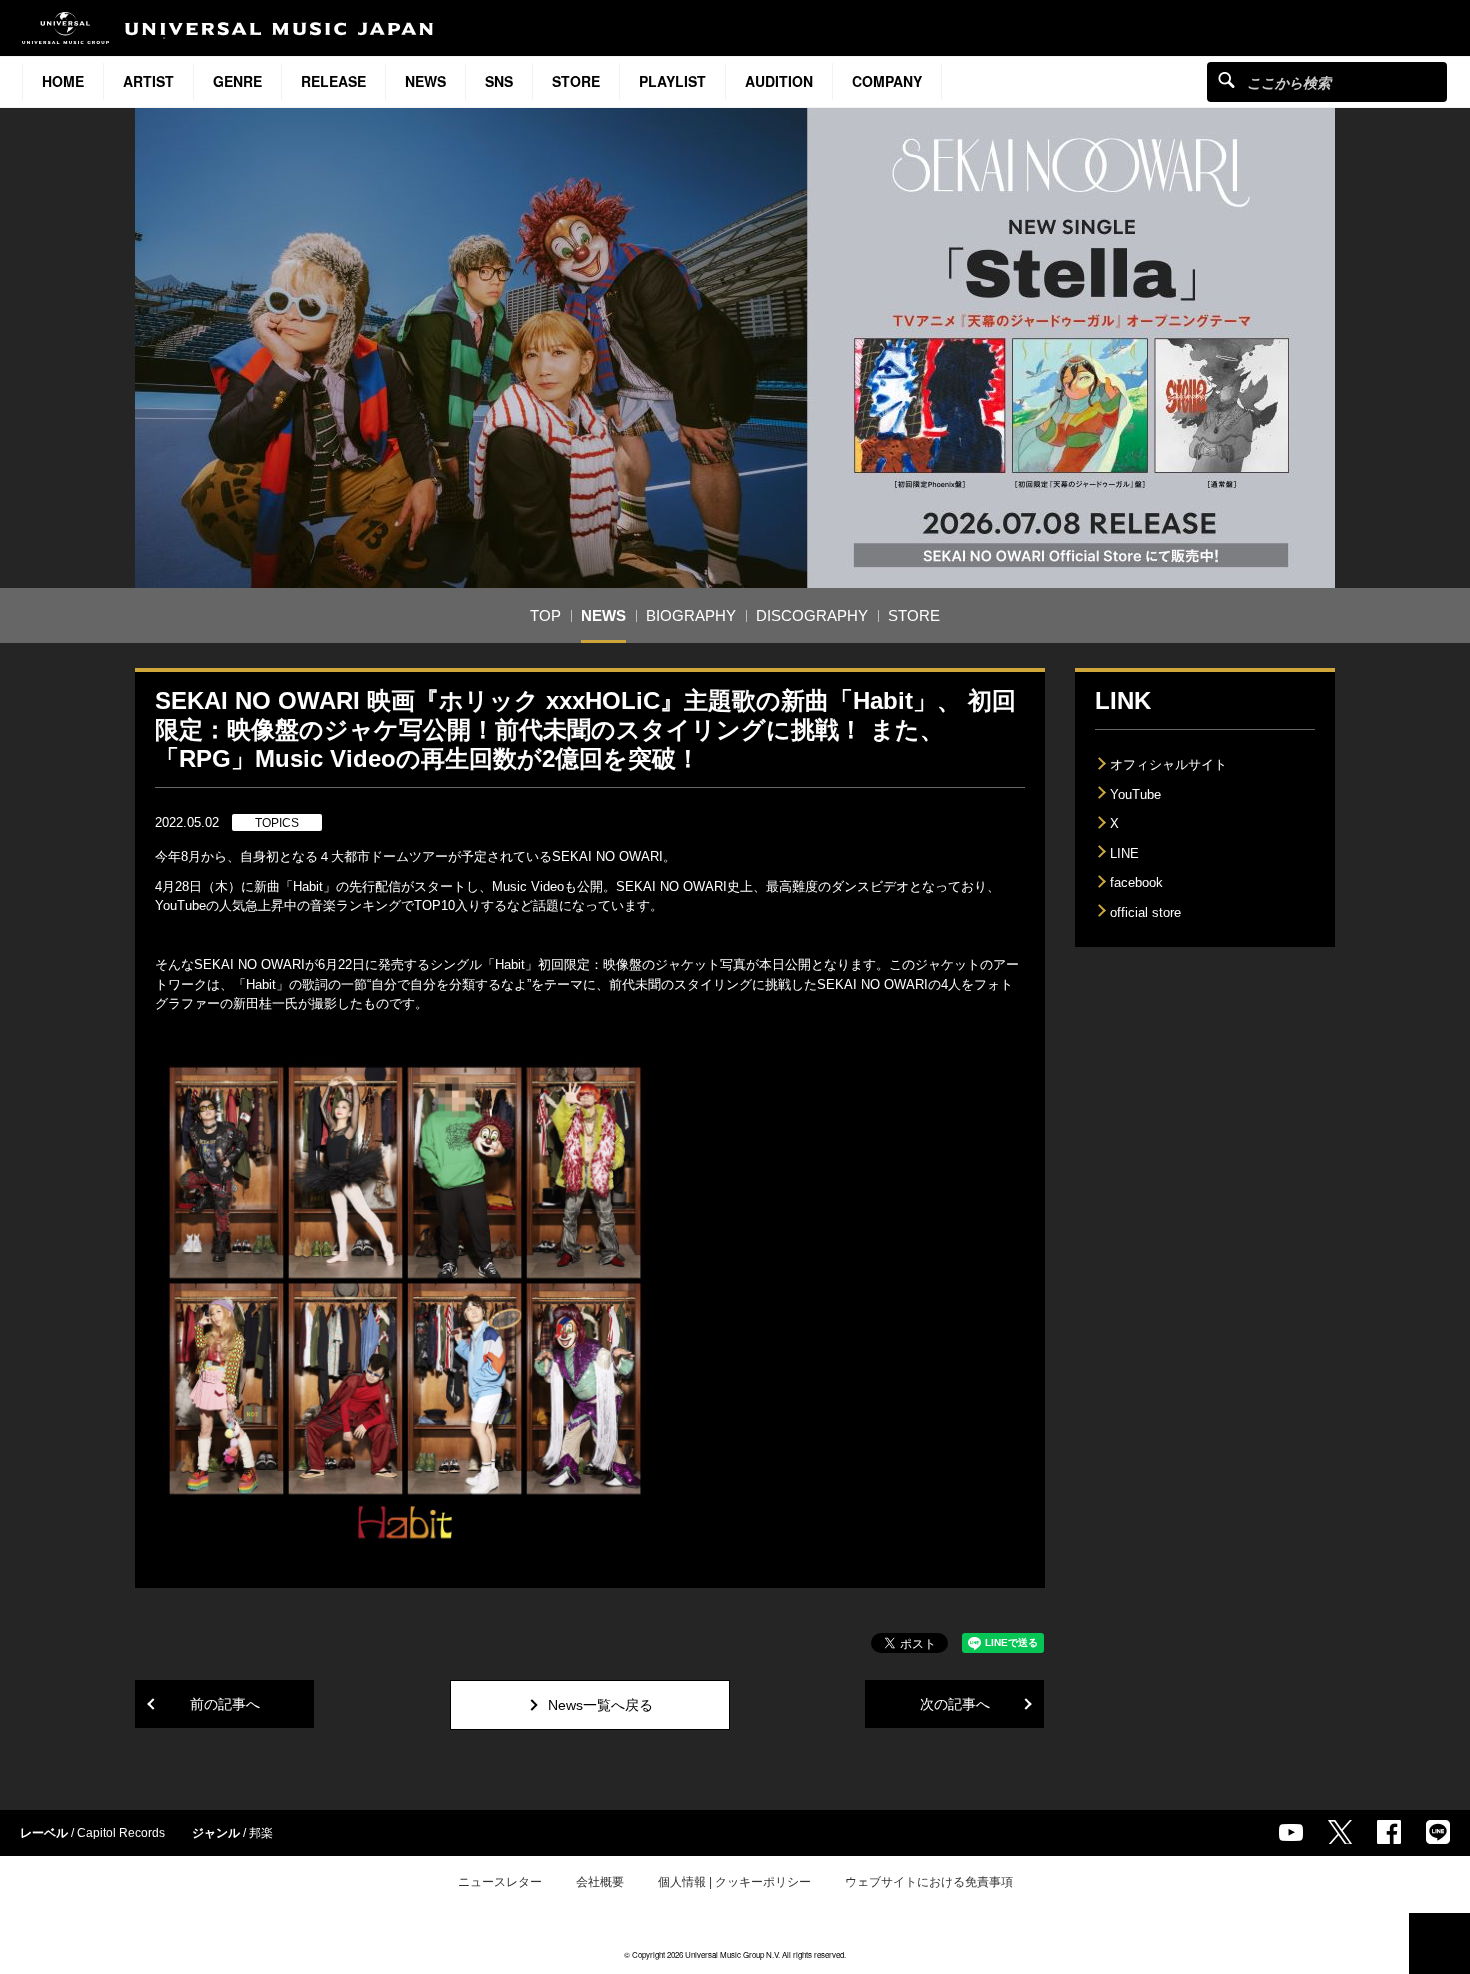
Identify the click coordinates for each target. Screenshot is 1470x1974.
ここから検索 (1226, 79)
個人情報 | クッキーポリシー (734, 1882)
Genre (237, 81)
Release (333, 81)
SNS (499, 81)
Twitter (1340, 1832)
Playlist (672, 81)
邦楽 (261, 1833)
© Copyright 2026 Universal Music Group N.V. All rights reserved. (735, 1954)
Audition (779, 81)
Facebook (1389, 1832)
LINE (1124, 853)
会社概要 (600, 1882)
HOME (63, 81)
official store (1145, 912)
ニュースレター (500, 1882)
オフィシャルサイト (1168, 764)
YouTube (1135, 794)
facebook (1136, 882)
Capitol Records (121, 1833)
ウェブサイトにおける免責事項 (929, 1882)
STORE (576, 81)
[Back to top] (1439, 1943)
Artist (148, 81)
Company (887, 81)
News (425, 81)
